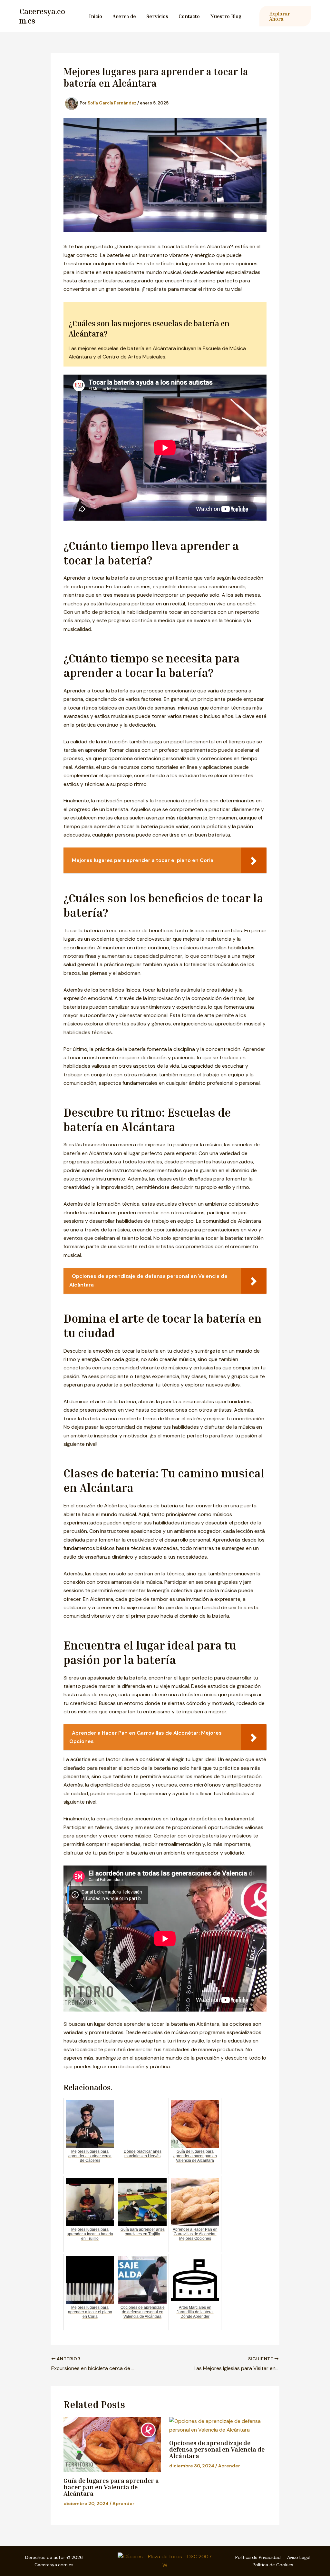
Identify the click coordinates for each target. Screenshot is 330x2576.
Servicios (157, 16)
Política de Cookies (273, 2565)
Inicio (96, 16)
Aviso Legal (299, 2557)
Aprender (123, 2503)
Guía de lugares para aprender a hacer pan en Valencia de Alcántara (111, 2487)
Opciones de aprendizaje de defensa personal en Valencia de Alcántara (217, 2449)
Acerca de (124, 16)
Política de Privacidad (258, 2557)
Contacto (189, 16)
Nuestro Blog (226, 16)
